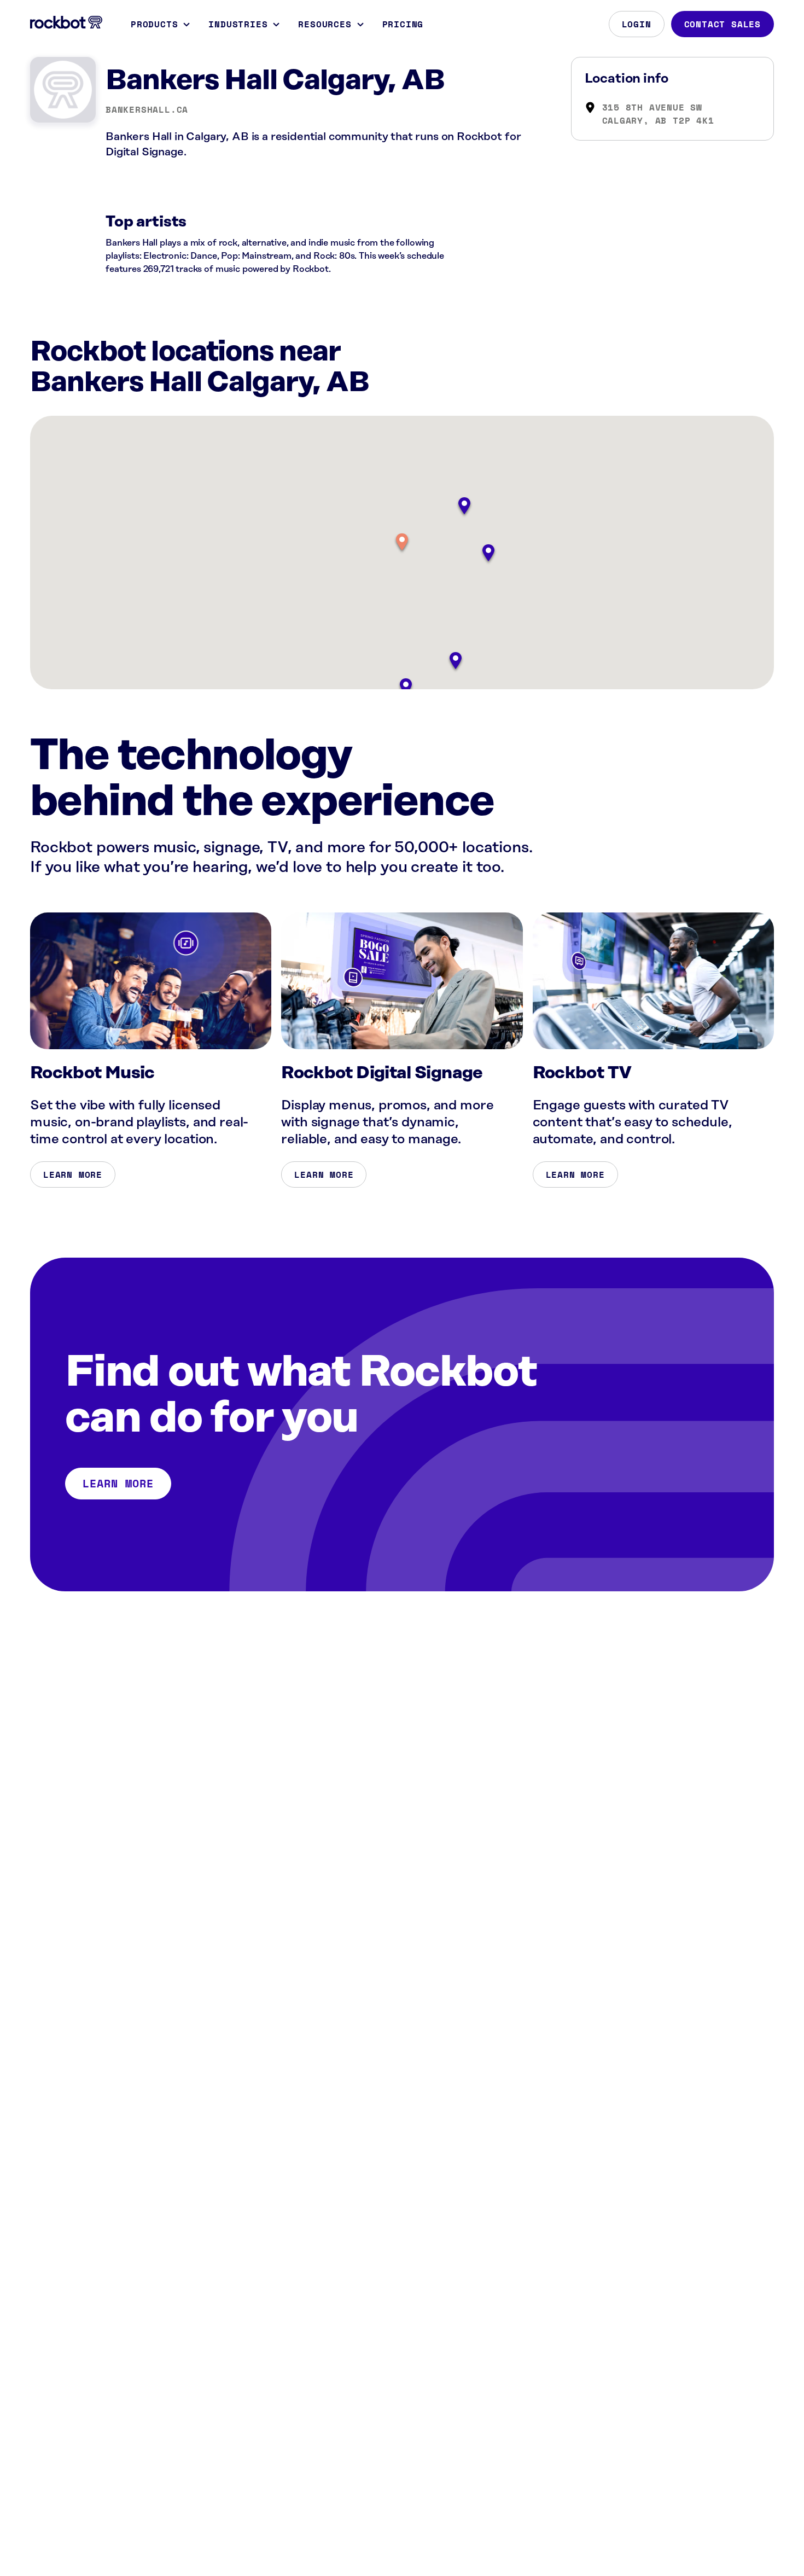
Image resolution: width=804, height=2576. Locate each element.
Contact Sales (723, 24)
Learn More (73, 1174)
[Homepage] (66, 22)
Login (637, 24)
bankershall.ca (147, 109)
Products (154, 24)
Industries (238, 24)
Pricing (403, 24)
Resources (325, 24)
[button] (402, 543)
